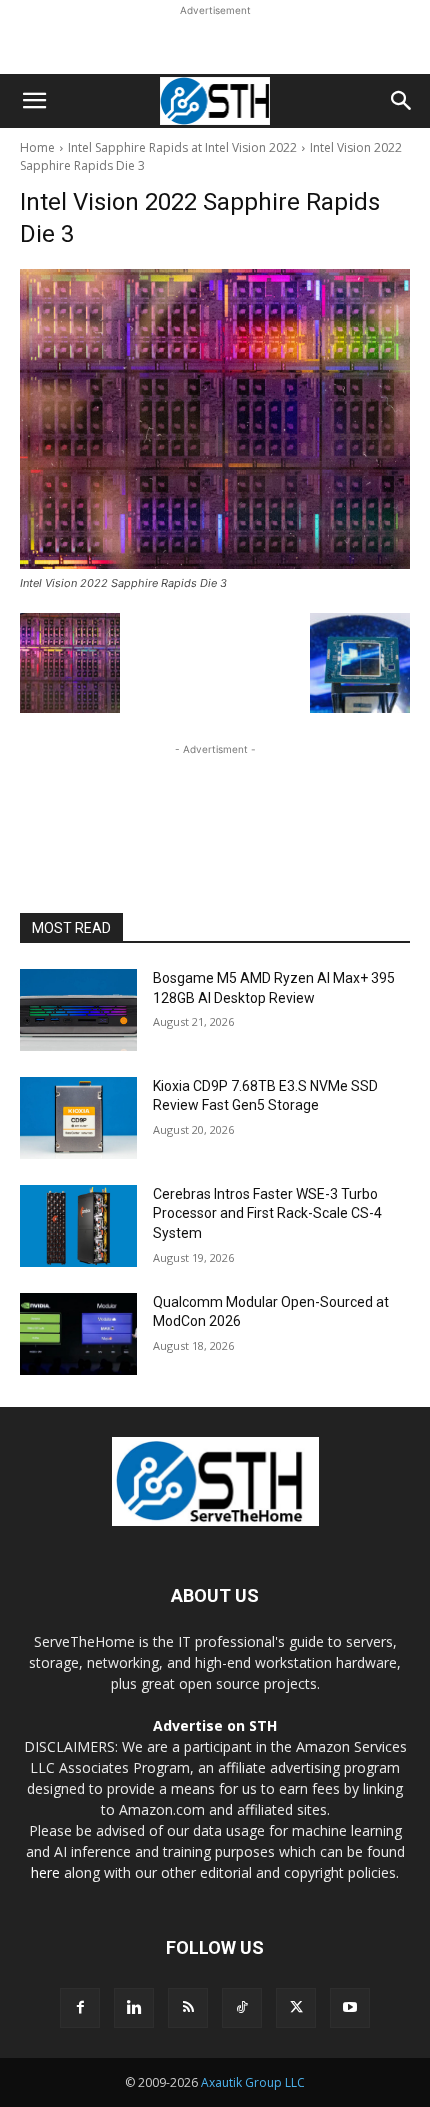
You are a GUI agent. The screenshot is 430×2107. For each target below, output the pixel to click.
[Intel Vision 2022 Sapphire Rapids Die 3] (215, 419)
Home (37, 147)
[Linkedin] (134, 2008)
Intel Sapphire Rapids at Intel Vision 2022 (182, 147)
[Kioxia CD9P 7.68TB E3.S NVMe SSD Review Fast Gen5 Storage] (78, 1118)
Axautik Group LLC (253, 2082)
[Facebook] (80, 2008)
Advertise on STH (215, 1725)
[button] (34, 101)
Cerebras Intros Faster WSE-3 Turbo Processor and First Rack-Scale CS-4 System (267, 1213)
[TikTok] (242, 2008)
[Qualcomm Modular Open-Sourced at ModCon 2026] (78, 1334)
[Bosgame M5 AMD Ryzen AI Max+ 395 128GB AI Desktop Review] (78, 1010)
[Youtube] (350, 2008)
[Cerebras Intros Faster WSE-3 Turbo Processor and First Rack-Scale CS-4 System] (78, 1226)
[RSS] (188, 2008)
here (45, 1872)
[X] (296, 2008)
